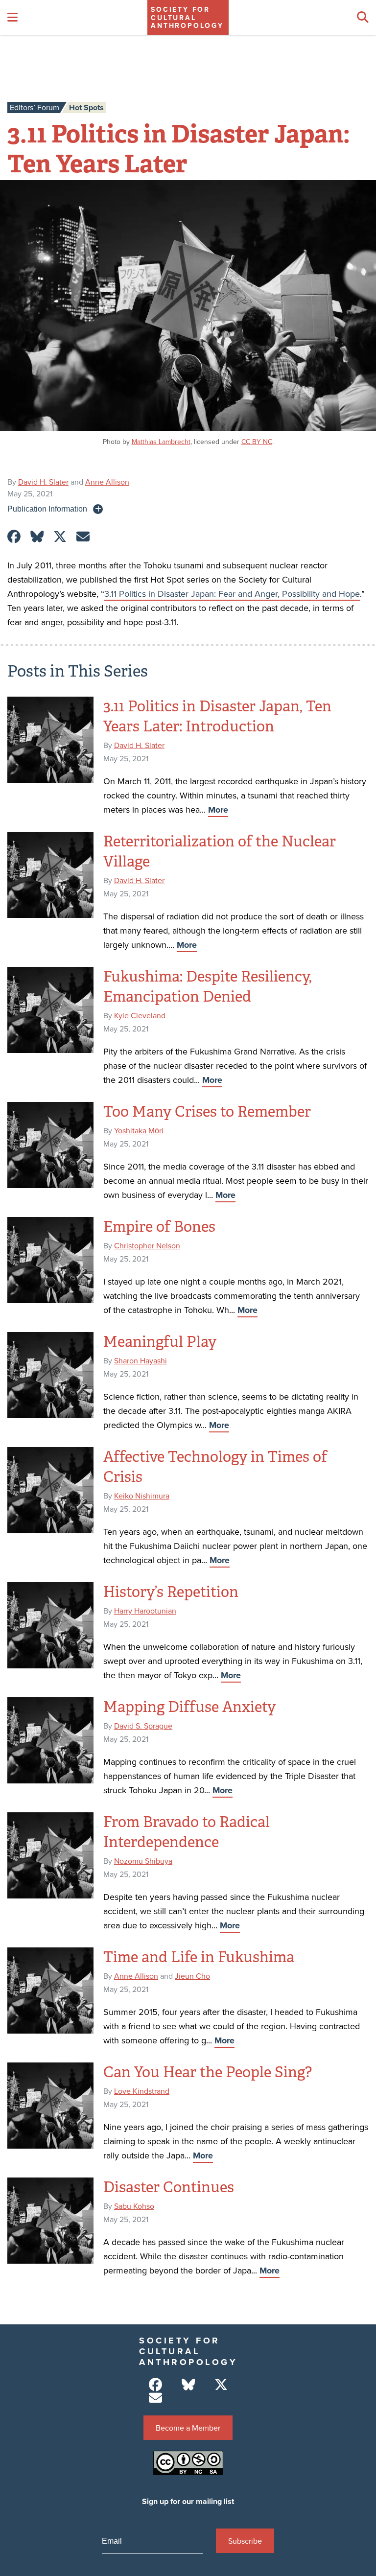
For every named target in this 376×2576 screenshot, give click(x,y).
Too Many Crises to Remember (207, 1112)
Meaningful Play (160, 1342)
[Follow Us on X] (221, 2385)
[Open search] (363, 18)
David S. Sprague (143, 1726)
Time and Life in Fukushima (199, 1957)
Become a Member (188, 2428)
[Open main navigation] (12, 18)
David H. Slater (43, 482)
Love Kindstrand (142, 2091)
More (218, 810)
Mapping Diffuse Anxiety (189, 1707)
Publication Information (47, 509)
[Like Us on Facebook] (155, 2385)
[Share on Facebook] (14, 537)
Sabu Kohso (134, 2206)
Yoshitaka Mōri (139, 1130)
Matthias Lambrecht (161, 442)
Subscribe (245, 2541)
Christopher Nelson (147, 1245)
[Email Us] (155, 2398)
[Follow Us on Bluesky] (188, 2385)
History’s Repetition (171, 1592)
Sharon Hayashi (141, 1360)
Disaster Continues (169, 2187)
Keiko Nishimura (142, 1496)
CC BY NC (257, 442)
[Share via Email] (83, 537)
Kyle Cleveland (140, 1015)
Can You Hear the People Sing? (208, 2072)
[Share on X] (60, 537)
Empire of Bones (159, 1227)
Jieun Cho (192, 1976)
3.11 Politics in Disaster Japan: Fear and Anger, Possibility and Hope (232, 594)
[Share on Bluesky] (37, 537)
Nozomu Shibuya (143, 1861)
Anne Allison (107, 482)
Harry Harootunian (145, 1611)
